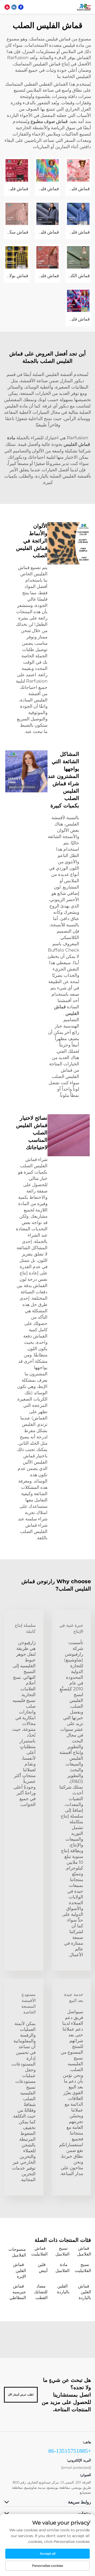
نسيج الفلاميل (62, 2251)
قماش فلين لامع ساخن (38, 189)
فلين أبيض (43, 2267)
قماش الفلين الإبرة (19, 2270)
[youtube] (7, 7)
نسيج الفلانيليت (83, 2267)
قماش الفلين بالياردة (85, 2292)
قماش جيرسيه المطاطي (18, 2292)
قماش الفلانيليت (39, 2251)
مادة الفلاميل (62, 2267)
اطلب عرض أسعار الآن (21, 2395)
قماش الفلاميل (84, 2251)
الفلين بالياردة (63, 2289)
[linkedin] (14, 7)
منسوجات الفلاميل (17, 2252)
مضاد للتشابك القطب (41, 2292)
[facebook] (21, 7)
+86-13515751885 (70, 2451)
